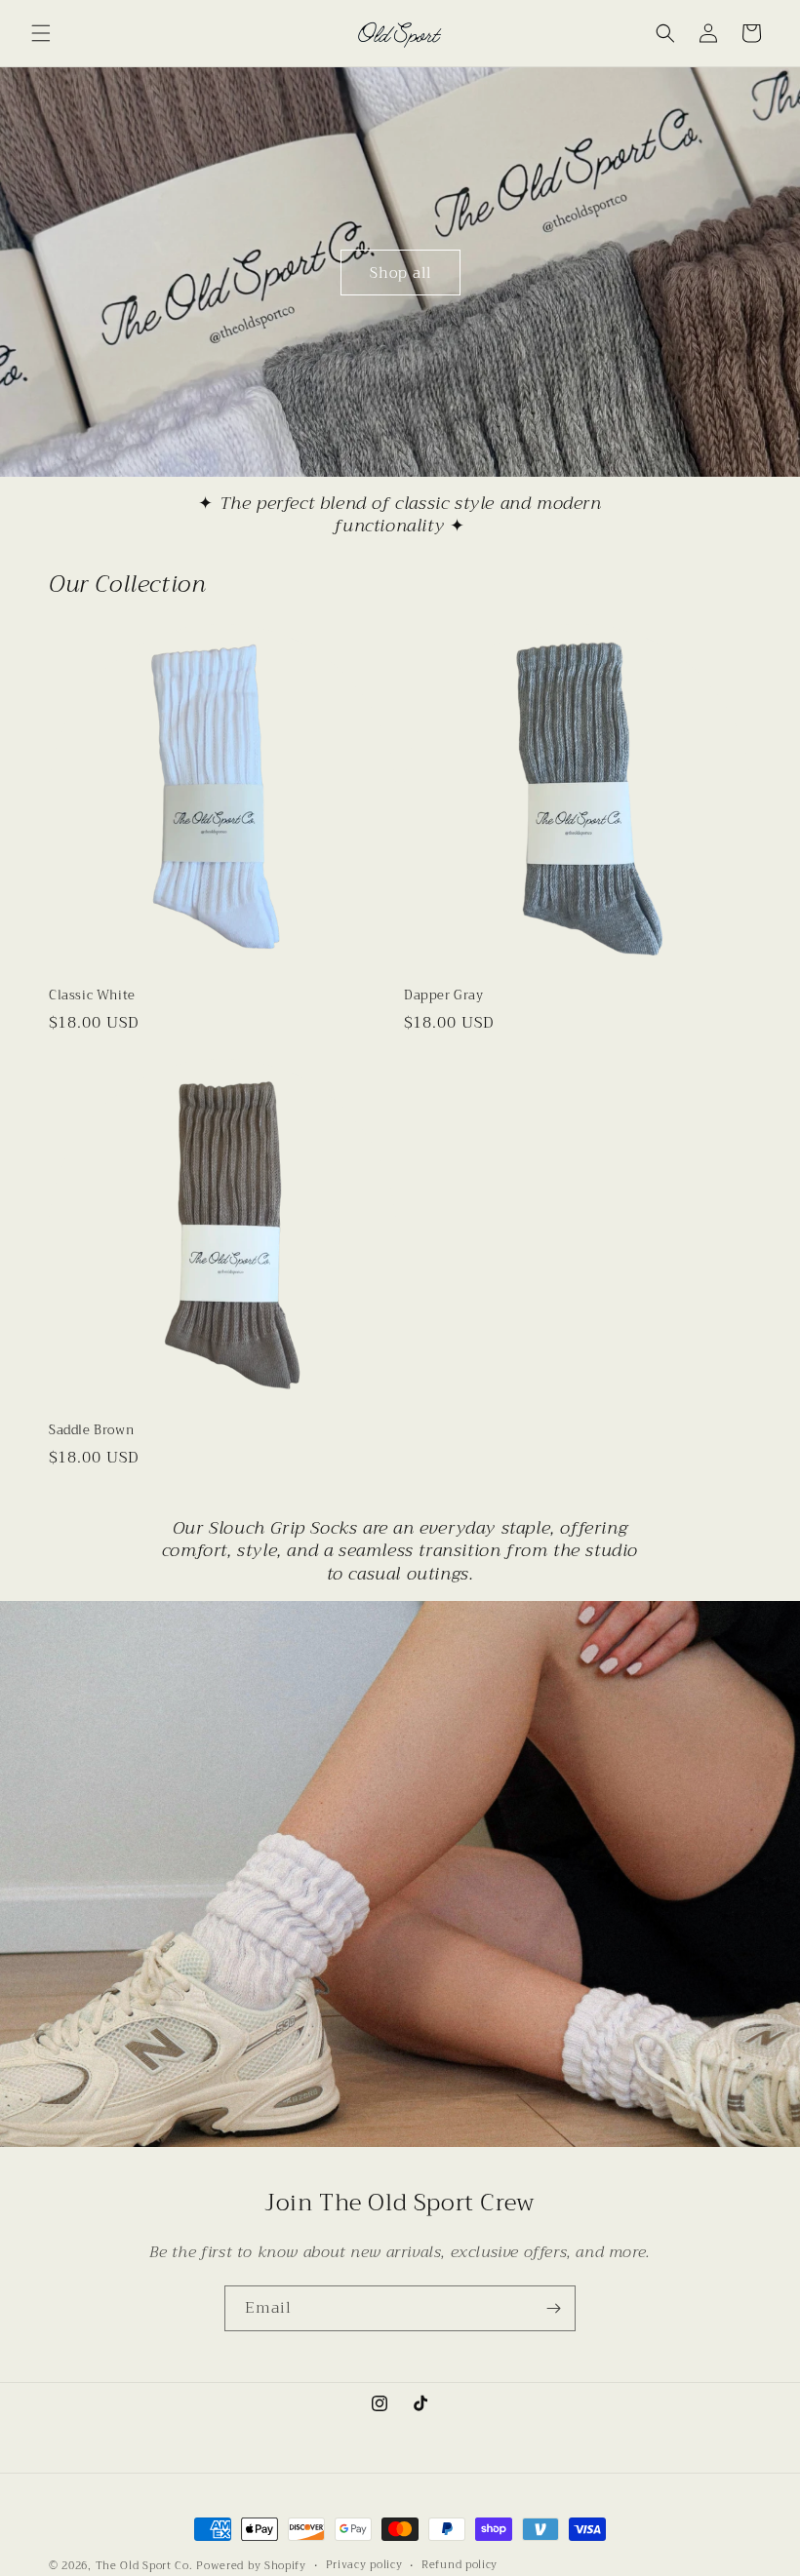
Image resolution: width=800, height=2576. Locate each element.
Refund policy (460, 2565)
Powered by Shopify (251, 2566)
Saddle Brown (91, 1431)
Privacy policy (364, 2565)
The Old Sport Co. (144, 2566)
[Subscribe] (553, 2308)
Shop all (400, 272)
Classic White (92, 996)
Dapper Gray (444, 996)
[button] (41, 33)
